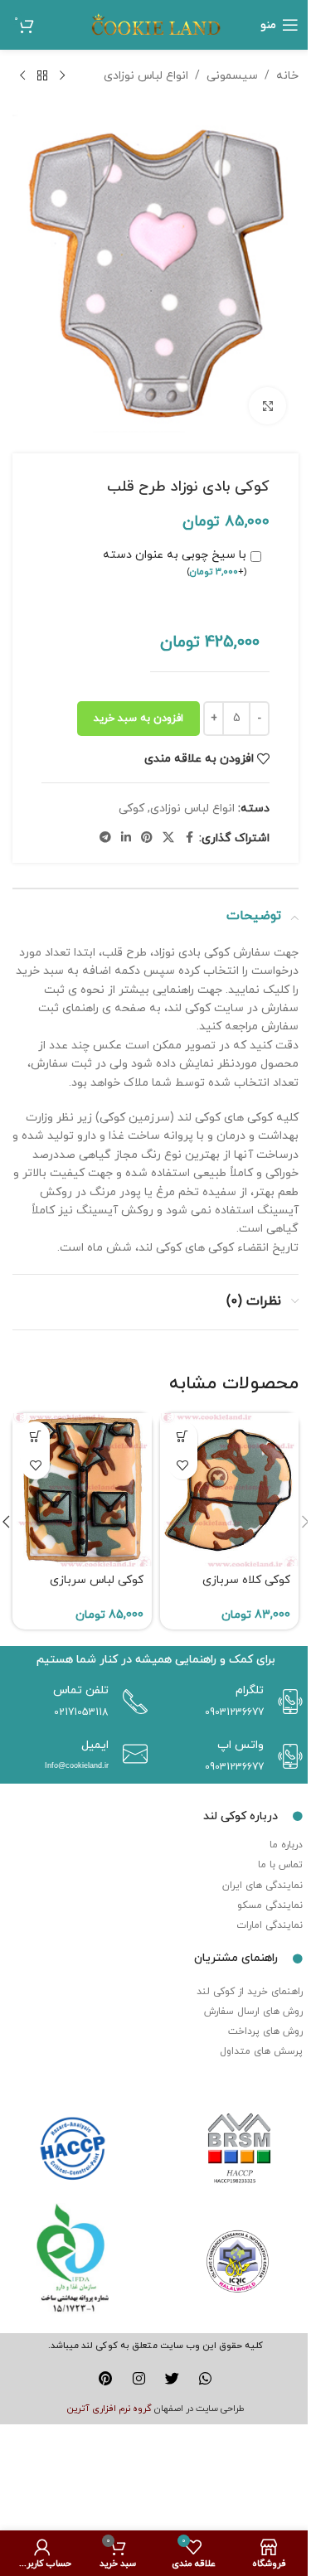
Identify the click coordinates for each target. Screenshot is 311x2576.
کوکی (131, 809)
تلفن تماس (81, 1690)
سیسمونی (232, 76)
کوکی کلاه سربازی (246, 1580)
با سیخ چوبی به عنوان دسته (175, 563)
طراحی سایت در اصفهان (199, 2409)
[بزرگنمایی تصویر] (267, 406)
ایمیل (95, 1745)
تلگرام (250, 1690)
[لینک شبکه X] (168, 838)
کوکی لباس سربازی (97, 1580)
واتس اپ (241, 1745)
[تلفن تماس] (131, 1702)
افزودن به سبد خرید (138, 719)
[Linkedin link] (126, 838)
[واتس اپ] (286, 1756)
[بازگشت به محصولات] (42, 76)
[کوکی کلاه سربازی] (230, 1489)
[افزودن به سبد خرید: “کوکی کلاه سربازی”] (183, 1436)
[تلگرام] (286, 1702)
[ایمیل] (131, 1754)
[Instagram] (139, 2378)
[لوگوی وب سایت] (156, 24)
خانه (287, 76)
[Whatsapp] (205, 2378)
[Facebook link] (189, 838)
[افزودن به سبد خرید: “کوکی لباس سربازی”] (35, 1436)
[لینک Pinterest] (147, 838)
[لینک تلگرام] (105, 838)
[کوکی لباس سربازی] (82, 1489)
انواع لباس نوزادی (146, 76)
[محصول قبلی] (62, 76)
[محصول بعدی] (22, 76)
